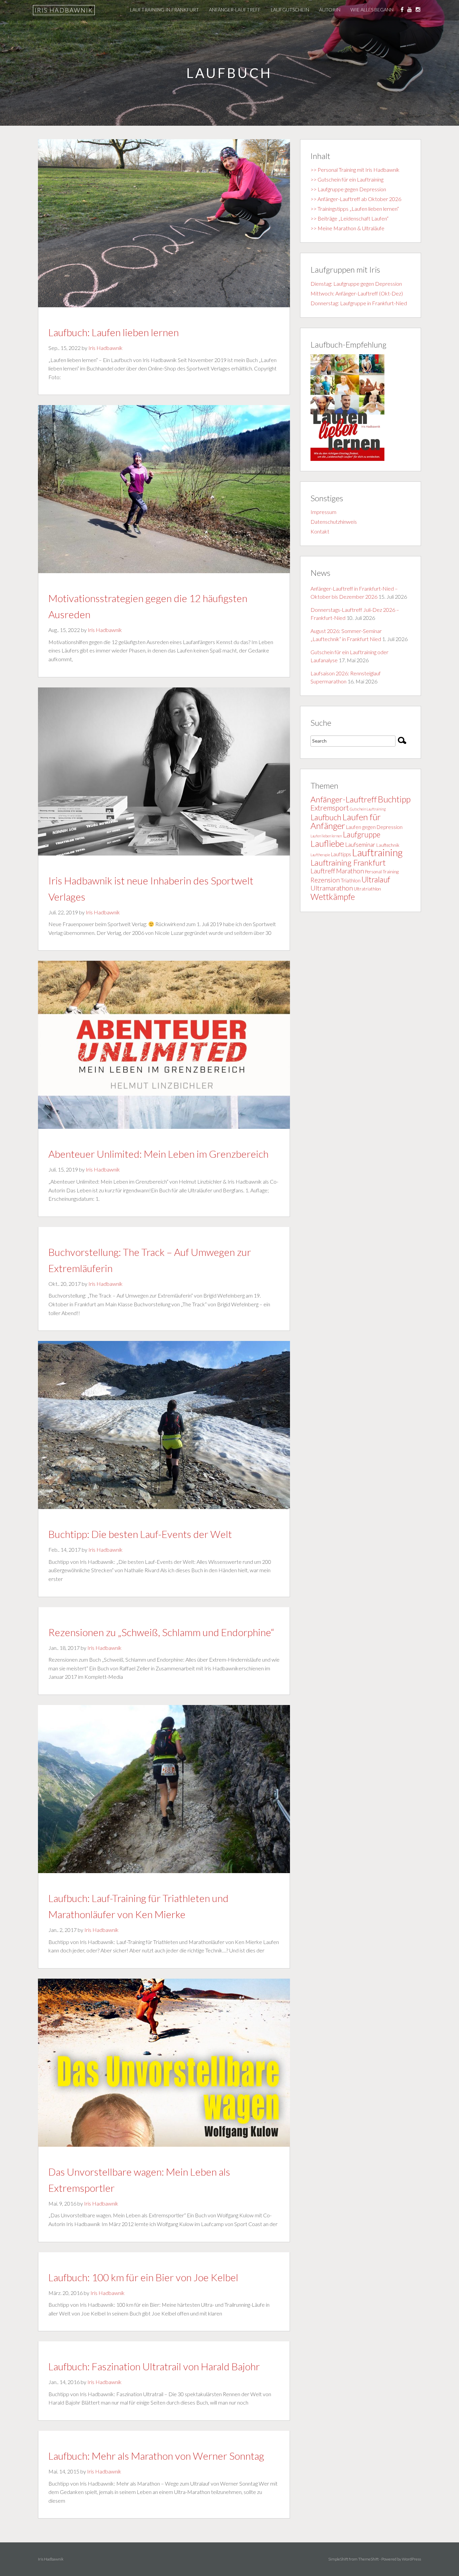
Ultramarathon (332, 888)
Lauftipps (341, 854)
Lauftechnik (388, 845)
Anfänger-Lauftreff (235, 10)
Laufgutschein (290, 10)
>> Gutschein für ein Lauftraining (347, 179)
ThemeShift (368, 2559)
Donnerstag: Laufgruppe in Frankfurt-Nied (359, 303)
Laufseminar (360, 845)
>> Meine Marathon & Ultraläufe (347, 228)
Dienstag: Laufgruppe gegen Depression (356, 284)
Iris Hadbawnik (64, 10)
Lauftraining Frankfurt (348, 863)
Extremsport (330, 808)
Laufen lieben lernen (326, 836)
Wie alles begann (372, 10)
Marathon (350, 871)
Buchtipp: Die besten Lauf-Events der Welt (140, 1534)
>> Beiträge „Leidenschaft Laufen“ (349, 218)
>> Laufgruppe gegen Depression (348, 189)
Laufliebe (327, 843)
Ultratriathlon (367, 889)
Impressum (323, 512)
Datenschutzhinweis (334, 522)
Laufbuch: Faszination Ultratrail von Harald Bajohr (154, 2366)
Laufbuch (326, 817)
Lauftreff (323, 871)
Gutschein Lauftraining (368, 809)
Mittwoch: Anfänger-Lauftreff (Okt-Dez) (357, 293)
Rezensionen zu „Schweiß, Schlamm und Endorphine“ (161, 1632)
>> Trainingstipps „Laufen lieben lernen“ (355, 209)
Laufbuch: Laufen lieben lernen (114, 332)
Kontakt (320, 531)
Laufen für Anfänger (346, 821)
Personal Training (382, 872)
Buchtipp (394, 799)
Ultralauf (376, 879)
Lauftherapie (320, 855)
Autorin (330, 10)
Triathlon (351, 880)
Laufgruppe (362, 835)
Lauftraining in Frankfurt (164, 10)
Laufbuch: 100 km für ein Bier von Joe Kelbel (143, 2277)
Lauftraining (377, 852)
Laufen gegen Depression (374, 827)
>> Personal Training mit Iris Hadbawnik (355, 170)
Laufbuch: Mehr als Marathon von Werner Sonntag (156, 2456)
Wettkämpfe (333, 897)
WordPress (411, 2559)
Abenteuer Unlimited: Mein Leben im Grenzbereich (158, 1154)
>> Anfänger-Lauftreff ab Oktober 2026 (356, 199)
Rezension (325, 880)
